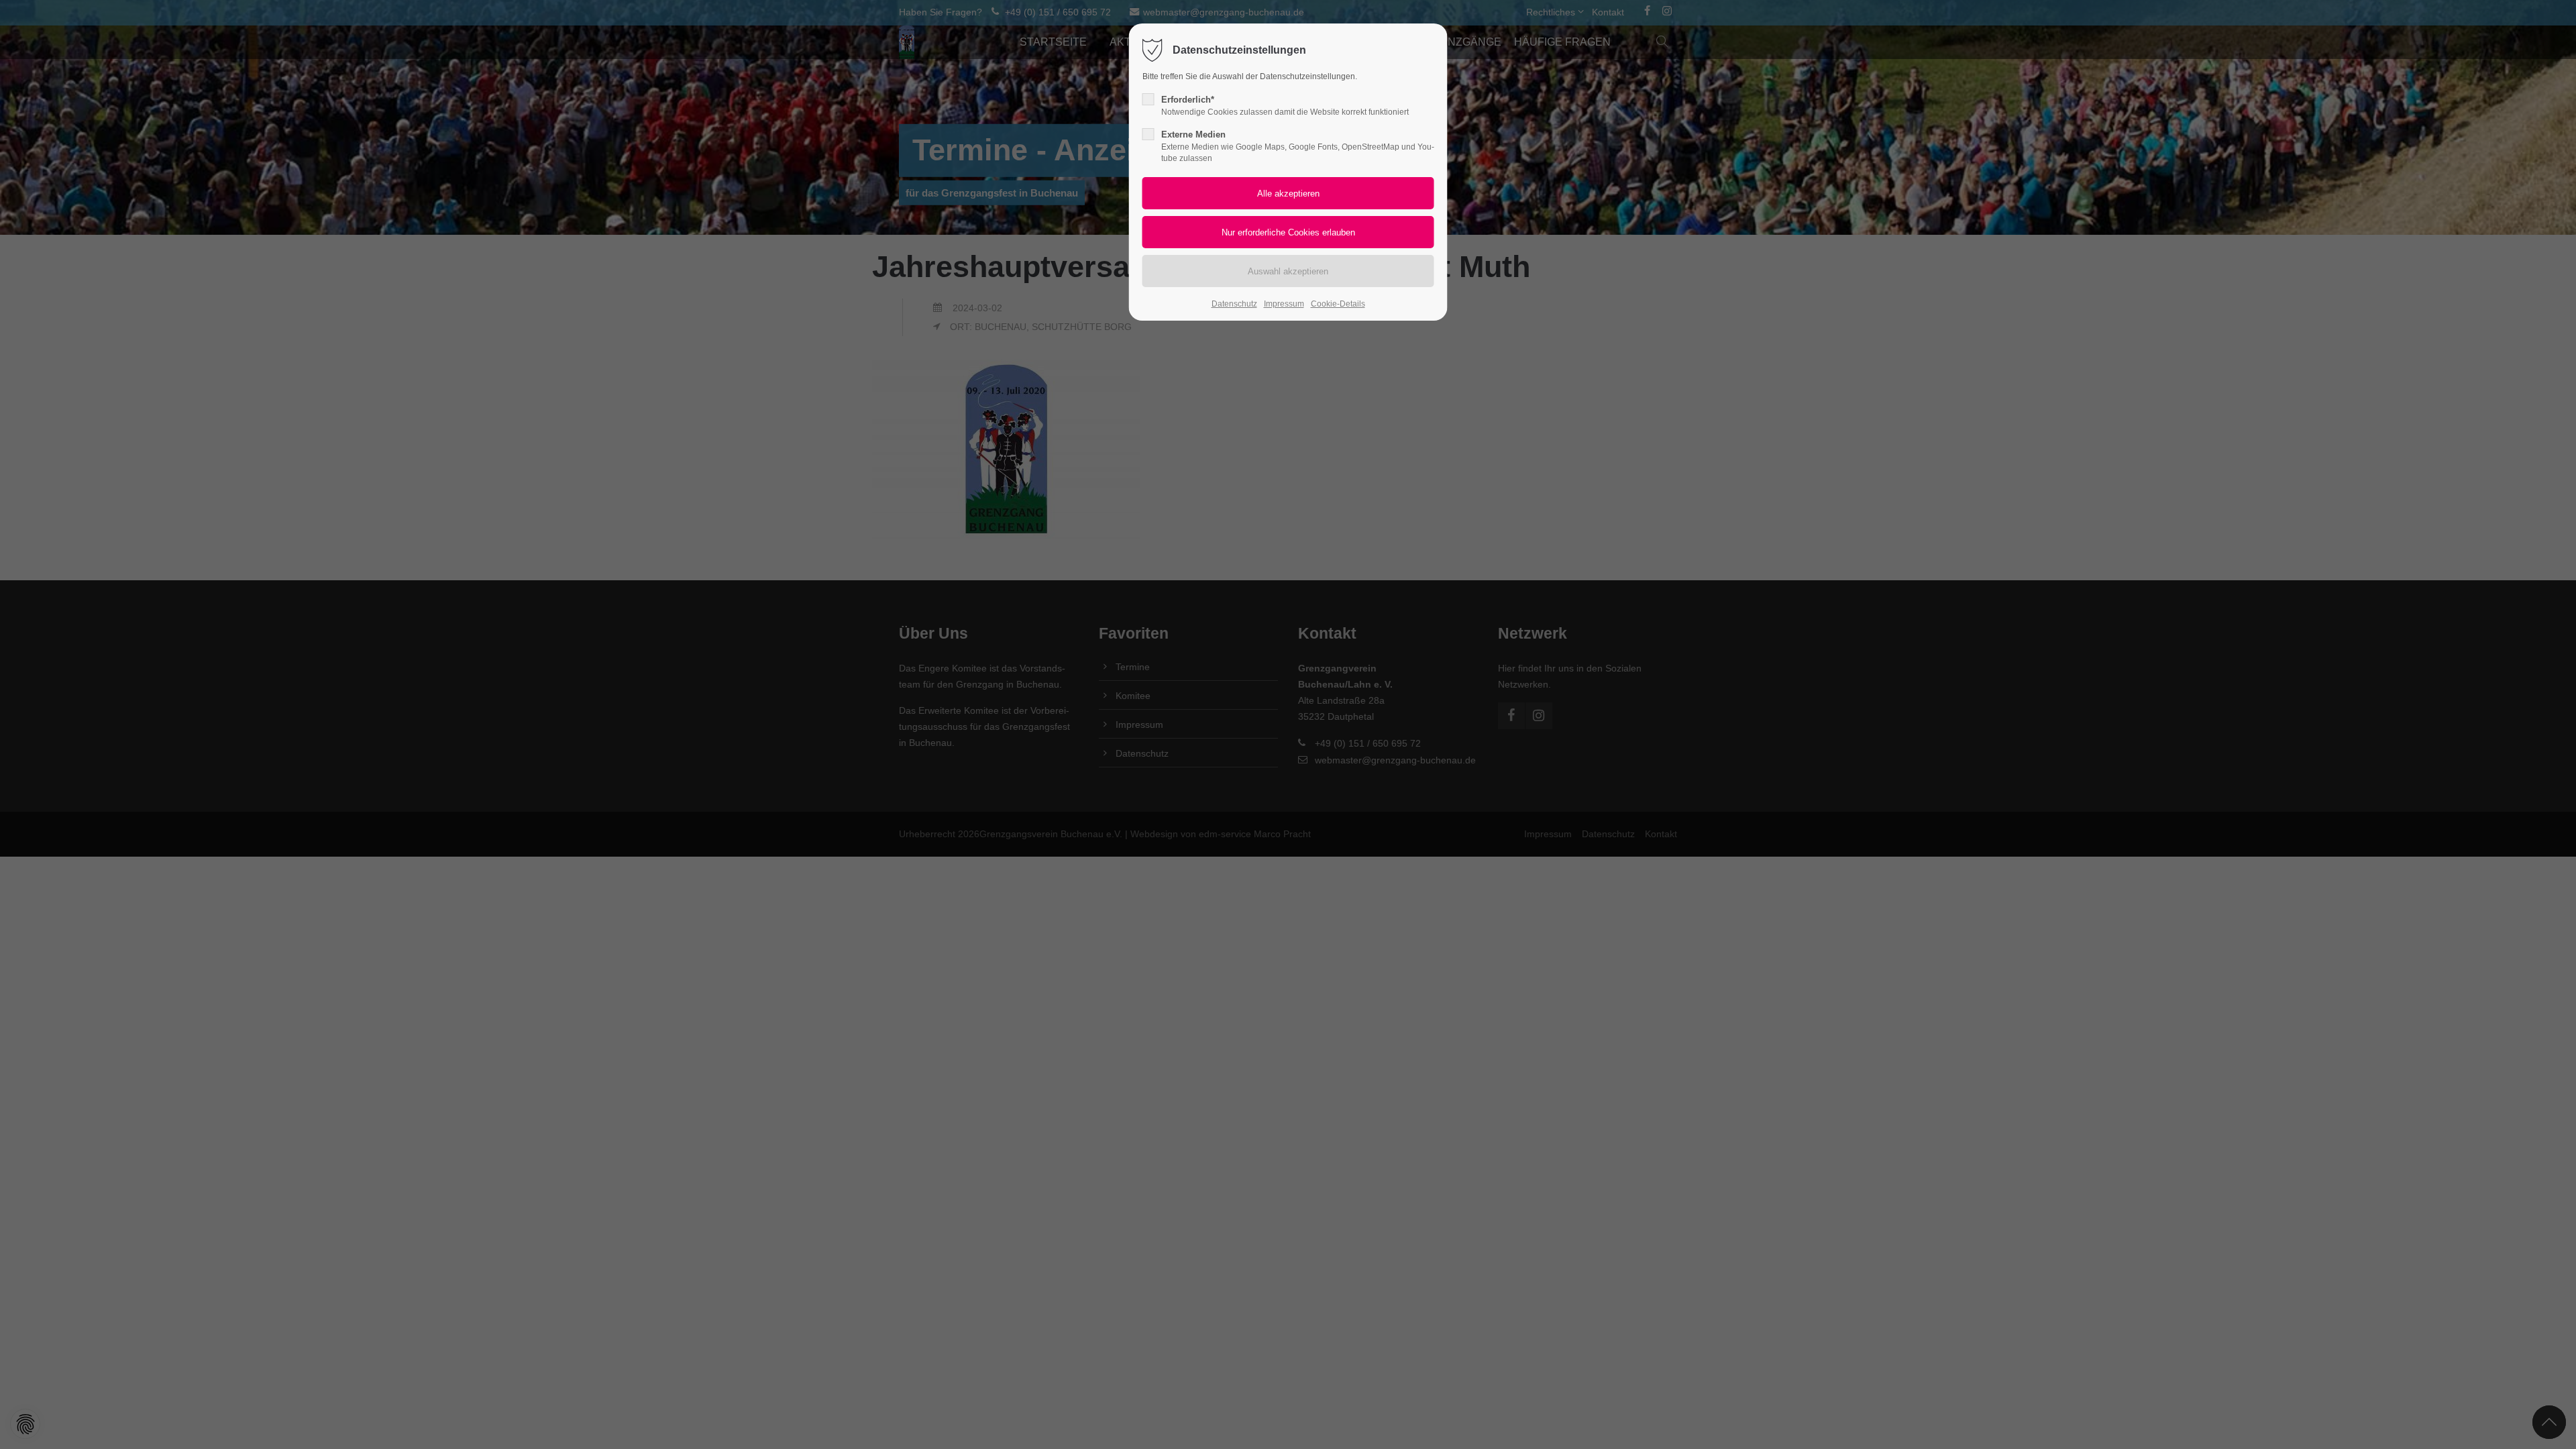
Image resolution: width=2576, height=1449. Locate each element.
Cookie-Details (1338, 304)
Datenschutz (1234, 304)
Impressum (1284, 304)
